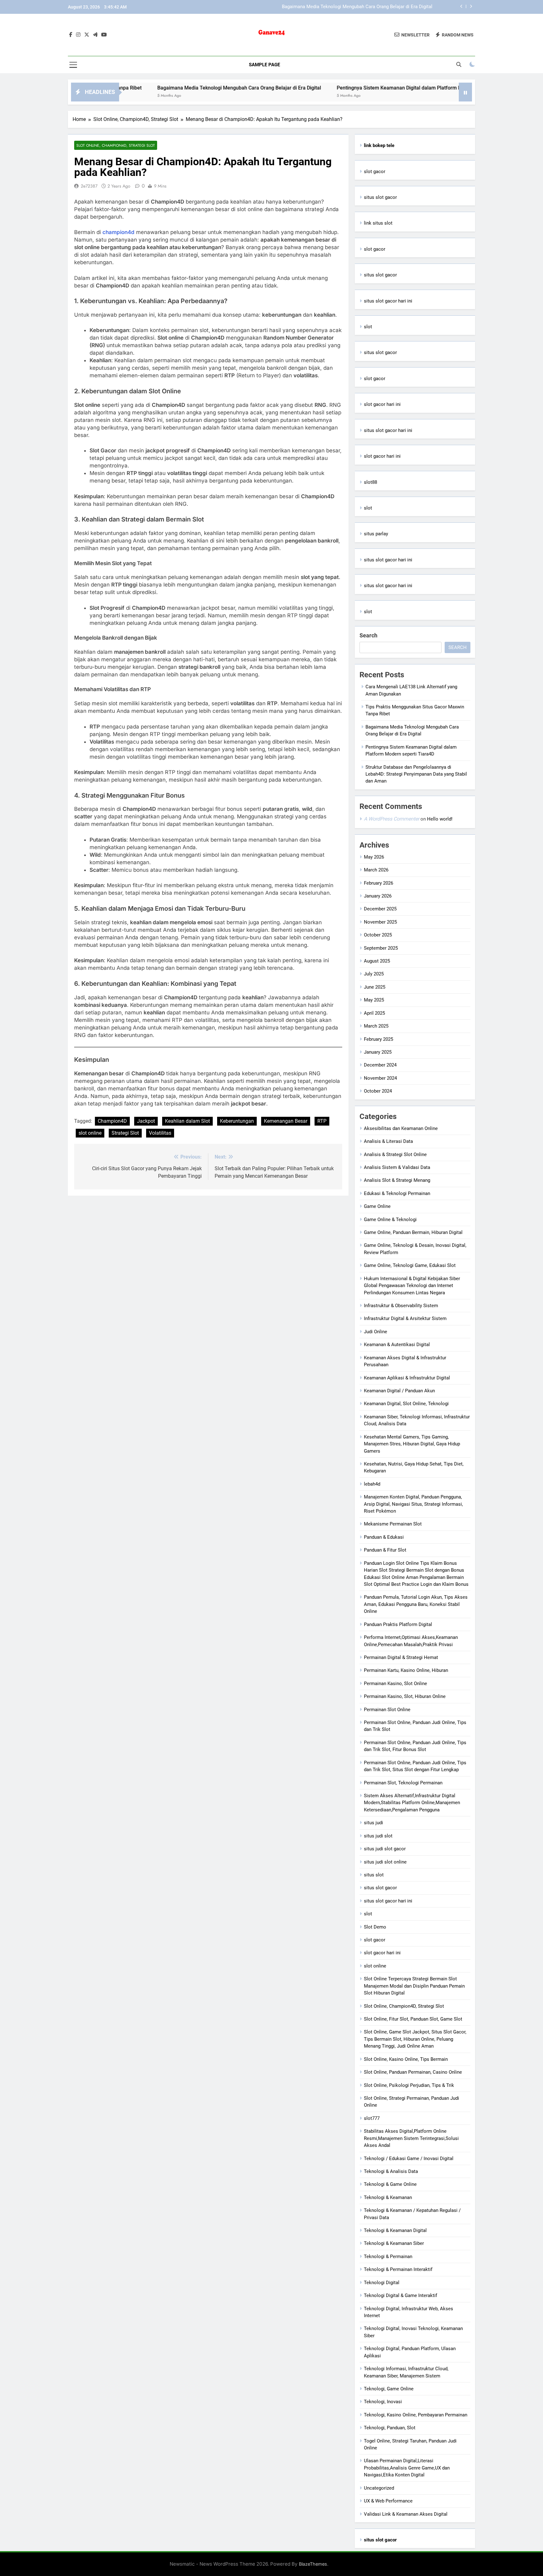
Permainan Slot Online (387, 1710)
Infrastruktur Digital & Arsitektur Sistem (405, 1318)
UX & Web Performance (388, 2501)
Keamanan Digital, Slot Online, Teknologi (406, 1404)
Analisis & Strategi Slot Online (395, 1154)
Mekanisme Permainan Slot (393, 1524)
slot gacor (375, 172)
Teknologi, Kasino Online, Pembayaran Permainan (416, 2415)
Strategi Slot (125, 1133)
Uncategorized (379, 2488)
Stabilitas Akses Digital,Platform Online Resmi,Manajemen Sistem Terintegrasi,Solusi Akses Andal (411, 2138)
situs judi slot (378, 1836)
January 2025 (378, 1052)
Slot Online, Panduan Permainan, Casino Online (413, 2072)
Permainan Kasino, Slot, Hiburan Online (405, 1696)
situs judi (373, 1823)
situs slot (374, 1875)
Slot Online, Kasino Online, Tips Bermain (406, 2059)
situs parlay (376, 534)
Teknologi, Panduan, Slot (390, 2428)
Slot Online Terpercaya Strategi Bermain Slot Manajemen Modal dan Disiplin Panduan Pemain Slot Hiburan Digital (414, 1986)
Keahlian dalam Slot (187, 1121)
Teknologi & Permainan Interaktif (398, 2269)
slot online (90, 1133)
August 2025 (377, 961)
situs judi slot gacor (385, 1849)
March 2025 (376, 1026)
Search (368, 635)
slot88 (370, 482)
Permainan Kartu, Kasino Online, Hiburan (406, 1670)
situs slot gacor (380, 197)
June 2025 (375, 987)
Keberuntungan (237, 1121)
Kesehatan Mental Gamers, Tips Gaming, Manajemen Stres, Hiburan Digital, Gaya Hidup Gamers (412, 1444)
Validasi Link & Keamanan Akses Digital (406, 2514)
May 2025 (374, 1000)
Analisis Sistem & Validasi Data (397, 1167)
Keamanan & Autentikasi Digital (397, 1345)
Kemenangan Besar (286, 1121)
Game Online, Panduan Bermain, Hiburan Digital (413, 1232)
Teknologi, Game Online (389, 2389)
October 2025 (378, 935)
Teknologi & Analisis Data (391, 2171)
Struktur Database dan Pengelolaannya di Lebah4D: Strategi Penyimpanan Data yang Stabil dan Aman (416, 774)
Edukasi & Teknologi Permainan (397, 1193)
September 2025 (381, 948)
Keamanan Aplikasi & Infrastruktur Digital (407, 1378)
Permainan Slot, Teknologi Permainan (403, 1783)
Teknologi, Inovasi (383, 2402)
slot (368, 327)
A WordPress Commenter (392, 819)
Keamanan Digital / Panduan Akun (399, 1391)
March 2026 (376, 870)
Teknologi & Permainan (388, 2257)
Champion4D (112, 1121)
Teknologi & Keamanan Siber (394, 2243)
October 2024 (378, 1091)
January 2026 (378, 896)
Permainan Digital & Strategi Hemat (401, 1657)
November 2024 (380, 1078)
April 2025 (374, 1013)
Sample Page (264, 65)
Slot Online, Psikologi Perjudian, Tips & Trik (409, 2085)
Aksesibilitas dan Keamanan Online (401, 1128)
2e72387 (89, 186)
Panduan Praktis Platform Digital (398, 1624)
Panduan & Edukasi (384, 1537)
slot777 (372, 2118)
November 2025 (380, 922)
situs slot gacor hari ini (388, 301)
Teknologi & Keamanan (388, 2197)
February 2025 (378, 1039)
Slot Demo (375, 1927)
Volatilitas (160, 1133)
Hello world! (440, 819)
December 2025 (380, 909)
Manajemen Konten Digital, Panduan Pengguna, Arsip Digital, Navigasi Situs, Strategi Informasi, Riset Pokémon (413, 1504)
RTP (322, 1121)
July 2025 (374, 974)
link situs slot (378, 223)
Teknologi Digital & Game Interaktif (400, 2295)
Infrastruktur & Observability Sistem (401, 1306)
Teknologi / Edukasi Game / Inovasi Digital (409, 2158)
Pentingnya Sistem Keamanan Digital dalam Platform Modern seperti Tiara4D (352, 7)
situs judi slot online (385, 1862)
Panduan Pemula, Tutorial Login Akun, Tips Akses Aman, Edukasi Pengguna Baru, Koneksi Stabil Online (416, 1604)
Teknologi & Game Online (390, 2184)
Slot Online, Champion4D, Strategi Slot (116, 145)
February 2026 (378, 883)
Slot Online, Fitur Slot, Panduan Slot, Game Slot (413, 2019)
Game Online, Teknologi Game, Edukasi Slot (410, 1265)
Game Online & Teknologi (390, 1220)
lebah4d (372, 1484)
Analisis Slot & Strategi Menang (397, 1180)
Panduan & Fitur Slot (385, 1550)
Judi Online (376, 1332)
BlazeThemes (313, 2564)
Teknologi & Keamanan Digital (395, 2230)
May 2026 (374, 857)
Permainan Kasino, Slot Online (395, 1684)
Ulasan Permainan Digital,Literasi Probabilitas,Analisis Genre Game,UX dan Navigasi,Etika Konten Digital (407, 2468)
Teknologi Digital (382, 2283)
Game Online (377, 1206)
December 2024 (380, 1065)
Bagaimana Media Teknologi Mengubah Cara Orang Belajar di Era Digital (166, 88)
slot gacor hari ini (382, 404)
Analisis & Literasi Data (388, 1141)
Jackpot (146, 1121)
